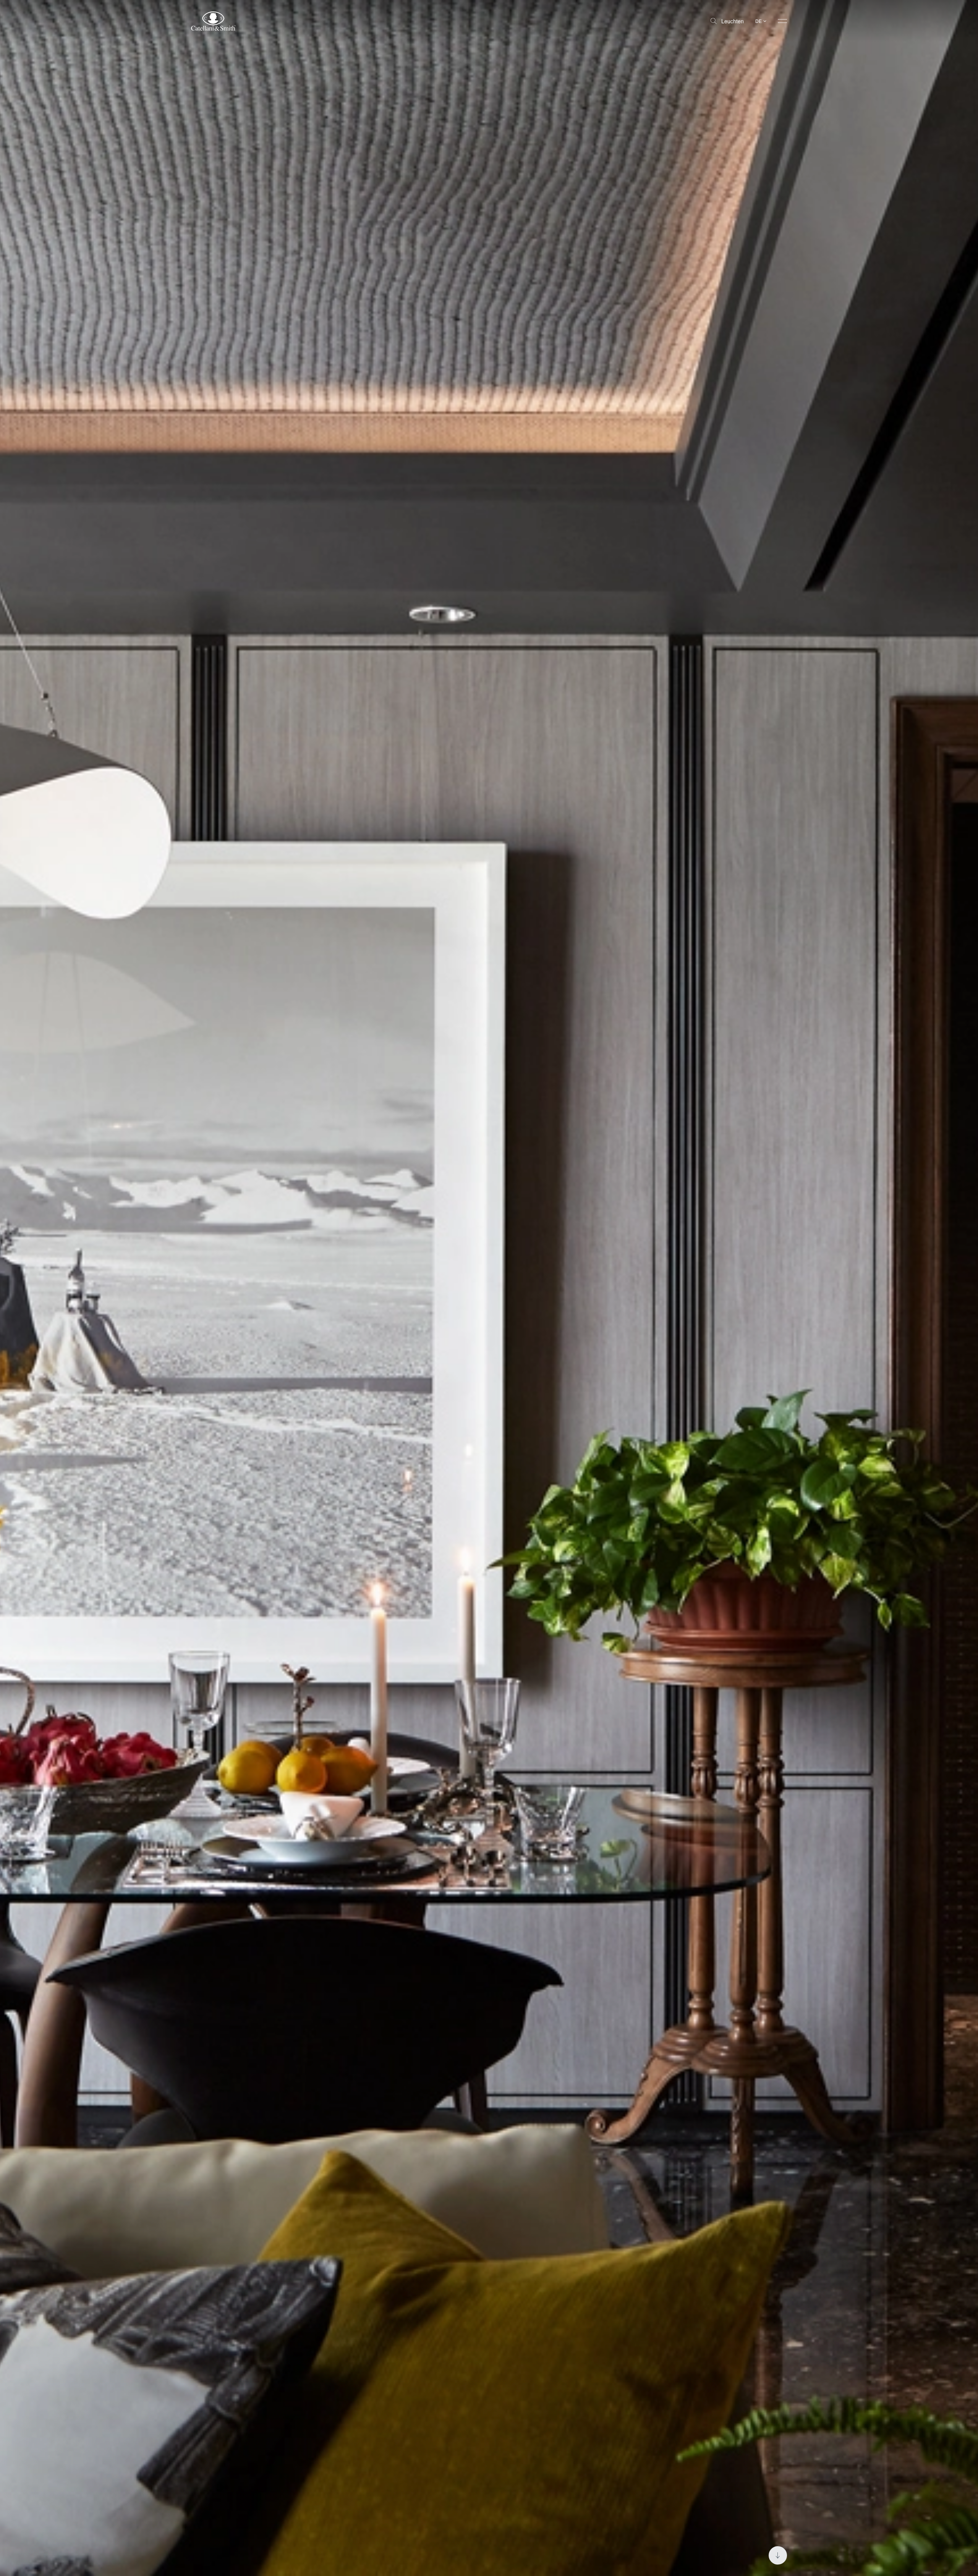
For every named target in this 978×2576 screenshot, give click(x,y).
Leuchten (733, 21)
